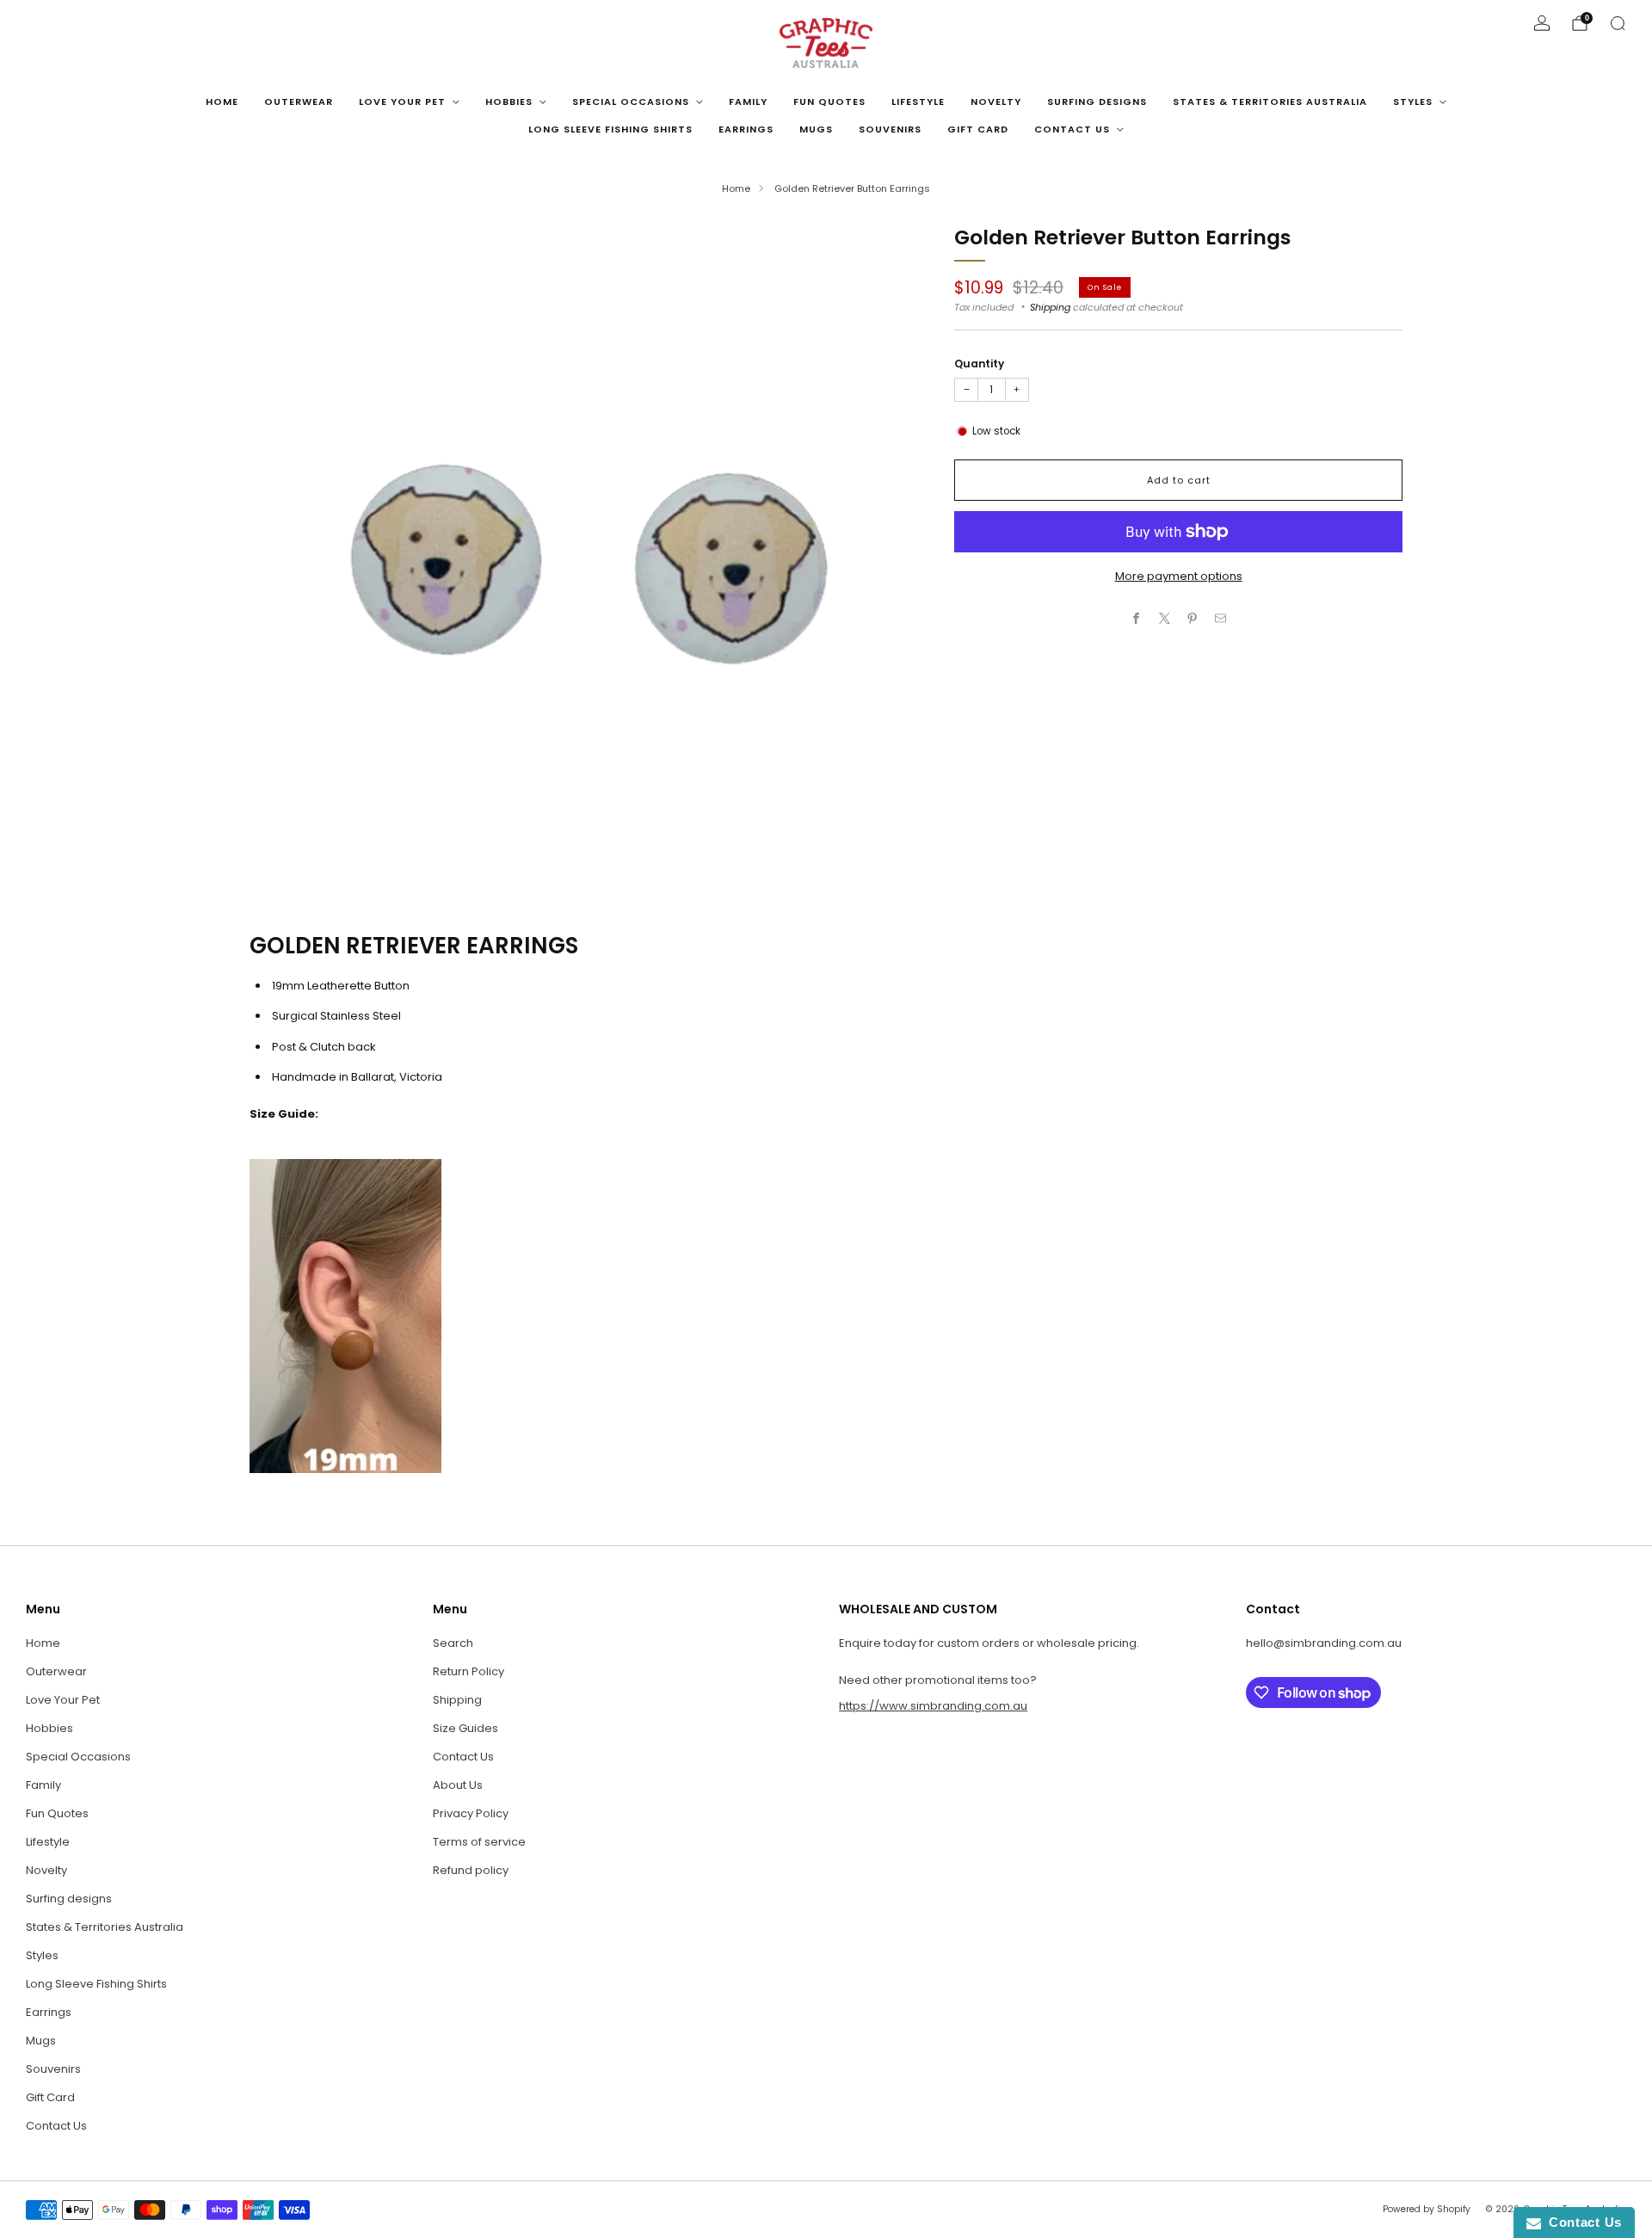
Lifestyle (918, 102)
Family (748, 102)
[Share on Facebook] (1137, 619)
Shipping (1050, 307)
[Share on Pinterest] (1193, 619)
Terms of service (479, 1842)
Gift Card (978, 129)
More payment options (1179, 576)
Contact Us (1072, 129)
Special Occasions (631, 102)
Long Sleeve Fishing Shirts (610, 129)
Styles (1413, 102)
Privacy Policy (471, 1813)
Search (453, 1643)
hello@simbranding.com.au (1324, 1643)
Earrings (746, 129)
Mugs (816, 129)
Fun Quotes (829, 102)
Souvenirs (890, 129)
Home (222, 102)
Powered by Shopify (1427, 2209)
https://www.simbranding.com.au (933, 1706)
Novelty (996, 102)
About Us (458, 1785)
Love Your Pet (402, 102)
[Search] (1618, 23)
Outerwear (299, 102)
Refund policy (471, 1870)
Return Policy (468, 1671)
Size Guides (465, 1728)
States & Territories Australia (1270, 102)
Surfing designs (1097, 102)
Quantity (979, 364)
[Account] (1542, 23)
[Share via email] (1221, 619)
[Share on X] (1165, 619)
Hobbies (509, 102)
